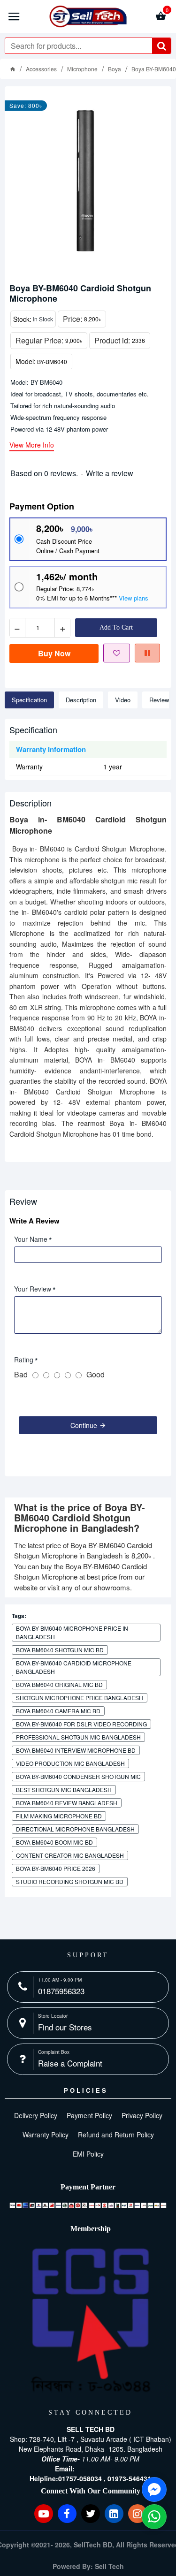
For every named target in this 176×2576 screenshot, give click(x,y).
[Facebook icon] (67, 2514)
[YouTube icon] (44, 2514)
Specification (29, 700)
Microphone (82, 69)
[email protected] (101, 2469)
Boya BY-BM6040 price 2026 (56, 1868)
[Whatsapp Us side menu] (154, 2517)
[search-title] (161, 46)
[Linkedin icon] (114, 2514)
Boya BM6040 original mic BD (59, 1684)
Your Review (33, 1289)
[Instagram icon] (138, 2514)
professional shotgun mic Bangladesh (78, 1737)
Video (123, 700)
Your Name (31, 1239)
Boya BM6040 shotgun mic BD (60, 1650)
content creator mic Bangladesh (70, 1855)
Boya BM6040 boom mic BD (54, 1842)
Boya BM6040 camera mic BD (58, 1711)
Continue (84, 1425)
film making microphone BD (59, 1816)
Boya (115, 69)
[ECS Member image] (90, 2321)
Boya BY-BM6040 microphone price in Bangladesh (72, 1632)
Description (81, 700)
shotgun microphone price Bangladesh (80, 1698)
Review (159, 700)
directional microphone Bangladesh (75, 1829)
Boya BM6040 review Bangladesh (67, 1803)
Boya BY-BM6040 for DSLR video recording (81, 1724)
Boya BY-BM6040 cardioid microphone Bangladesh (74, 1667)
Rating (24, 1360)
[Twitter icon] (91, 2514)
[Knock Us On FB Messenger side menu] (154, 2489)
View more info (32, 445)
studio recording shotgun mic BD (70, 1881)
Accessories (41, 69)
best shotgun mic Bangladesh (64, 1790)
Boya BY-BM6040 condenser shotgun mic (78, 1776)
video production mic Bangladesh (70, 1763)
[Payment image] (88, 2205)
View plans (134, 598)
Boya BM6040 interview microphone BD (76, 1750)
